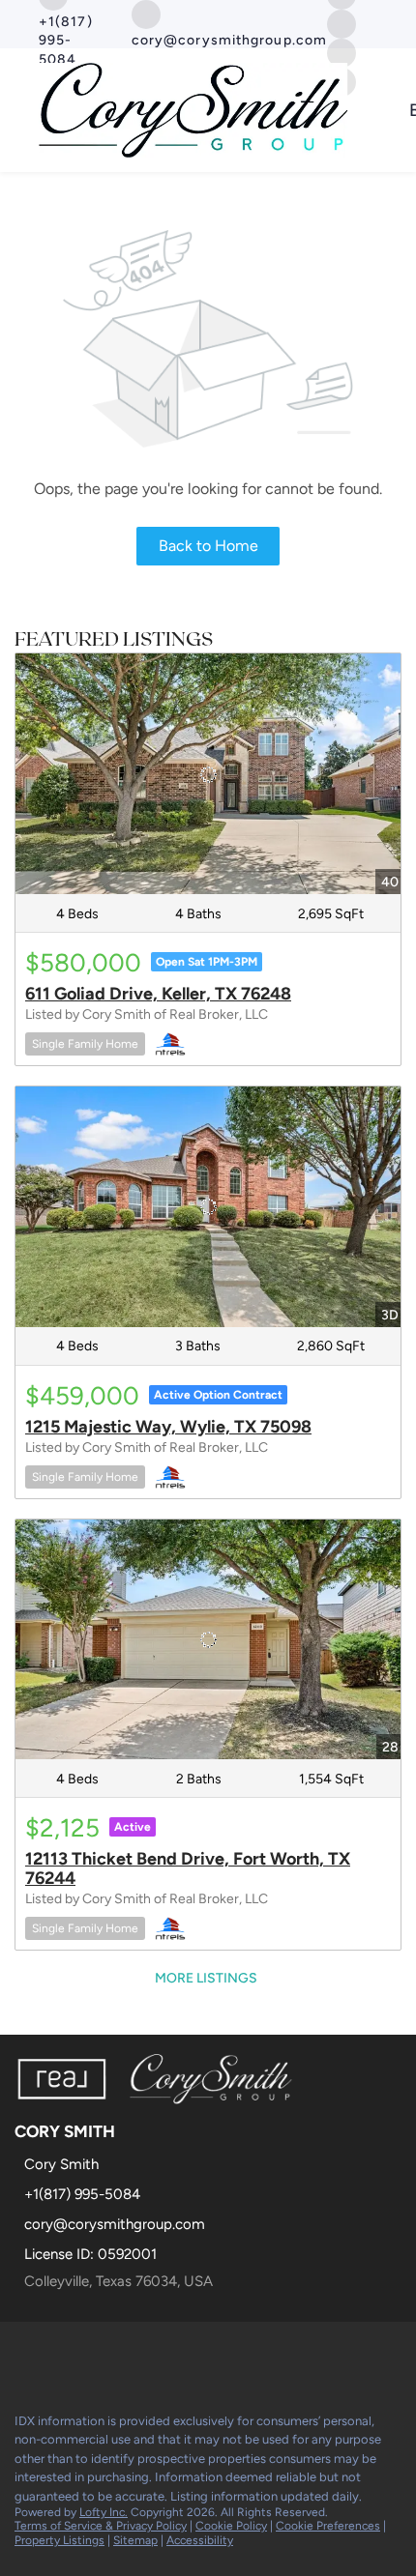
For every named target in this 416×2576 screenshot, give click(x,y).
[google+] (178, 2356)
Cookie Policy (231, 2526)
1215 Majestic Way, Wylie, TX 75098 (168, 1427)
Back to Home (208, 546)
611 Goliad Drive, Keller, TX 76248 (158, 994)
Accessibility (200, 2540)
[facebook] (23, 2356)
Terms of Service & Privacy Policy (101, 2526)
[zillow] (342, 23)
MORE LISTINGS (206, 1978)
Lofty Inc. (104, 2512)
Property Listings (59, 2540)
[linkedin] (62, 2356)
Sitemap (135, 2540)
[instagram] (139, 2356)
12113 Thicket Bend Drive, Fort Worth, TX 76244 (188, 1868)
